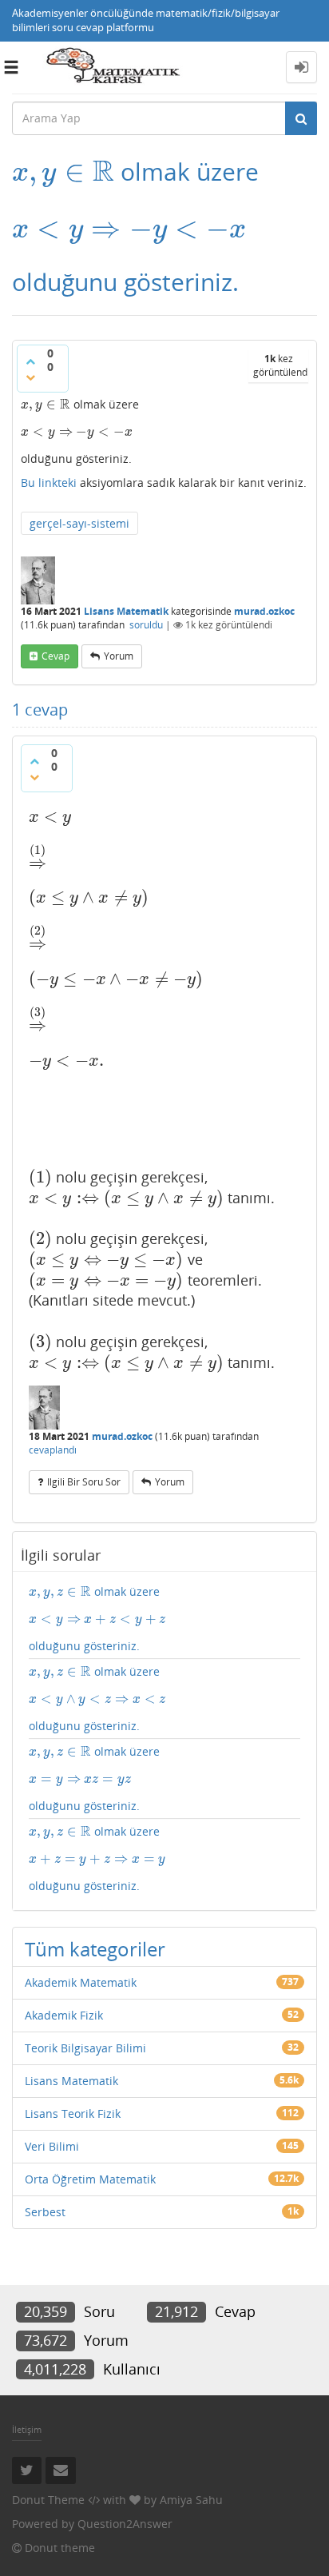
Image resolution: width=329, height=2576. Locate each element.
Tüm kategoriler (95, 1949)
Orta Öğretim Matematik (90, 2179)
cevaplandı (53, 1450)
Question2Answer (125, 2524)
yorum (119, 656)
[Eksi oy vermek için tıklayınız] (30, 377)
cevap (55, 656)
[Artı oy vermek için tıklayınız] (30, 361)
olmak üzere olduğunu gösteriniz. (97, 1619)
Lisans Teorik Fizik (73, 2113)
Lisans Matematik (126, 611)
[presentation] (63, 171)
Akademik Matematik (81, 1982)
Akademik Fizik (64, 2015)
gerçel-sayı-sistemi (79, 523)
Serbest (45, 2212)
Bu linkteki (49, 483)
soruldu (146, 625)
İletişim (27, 2429)
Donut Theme (48, 2500)
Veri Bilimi (52, 2146)
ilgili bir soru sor (84, 1482)
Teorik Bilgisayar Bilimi (85, 2048)
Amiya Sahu (191, 2500)
